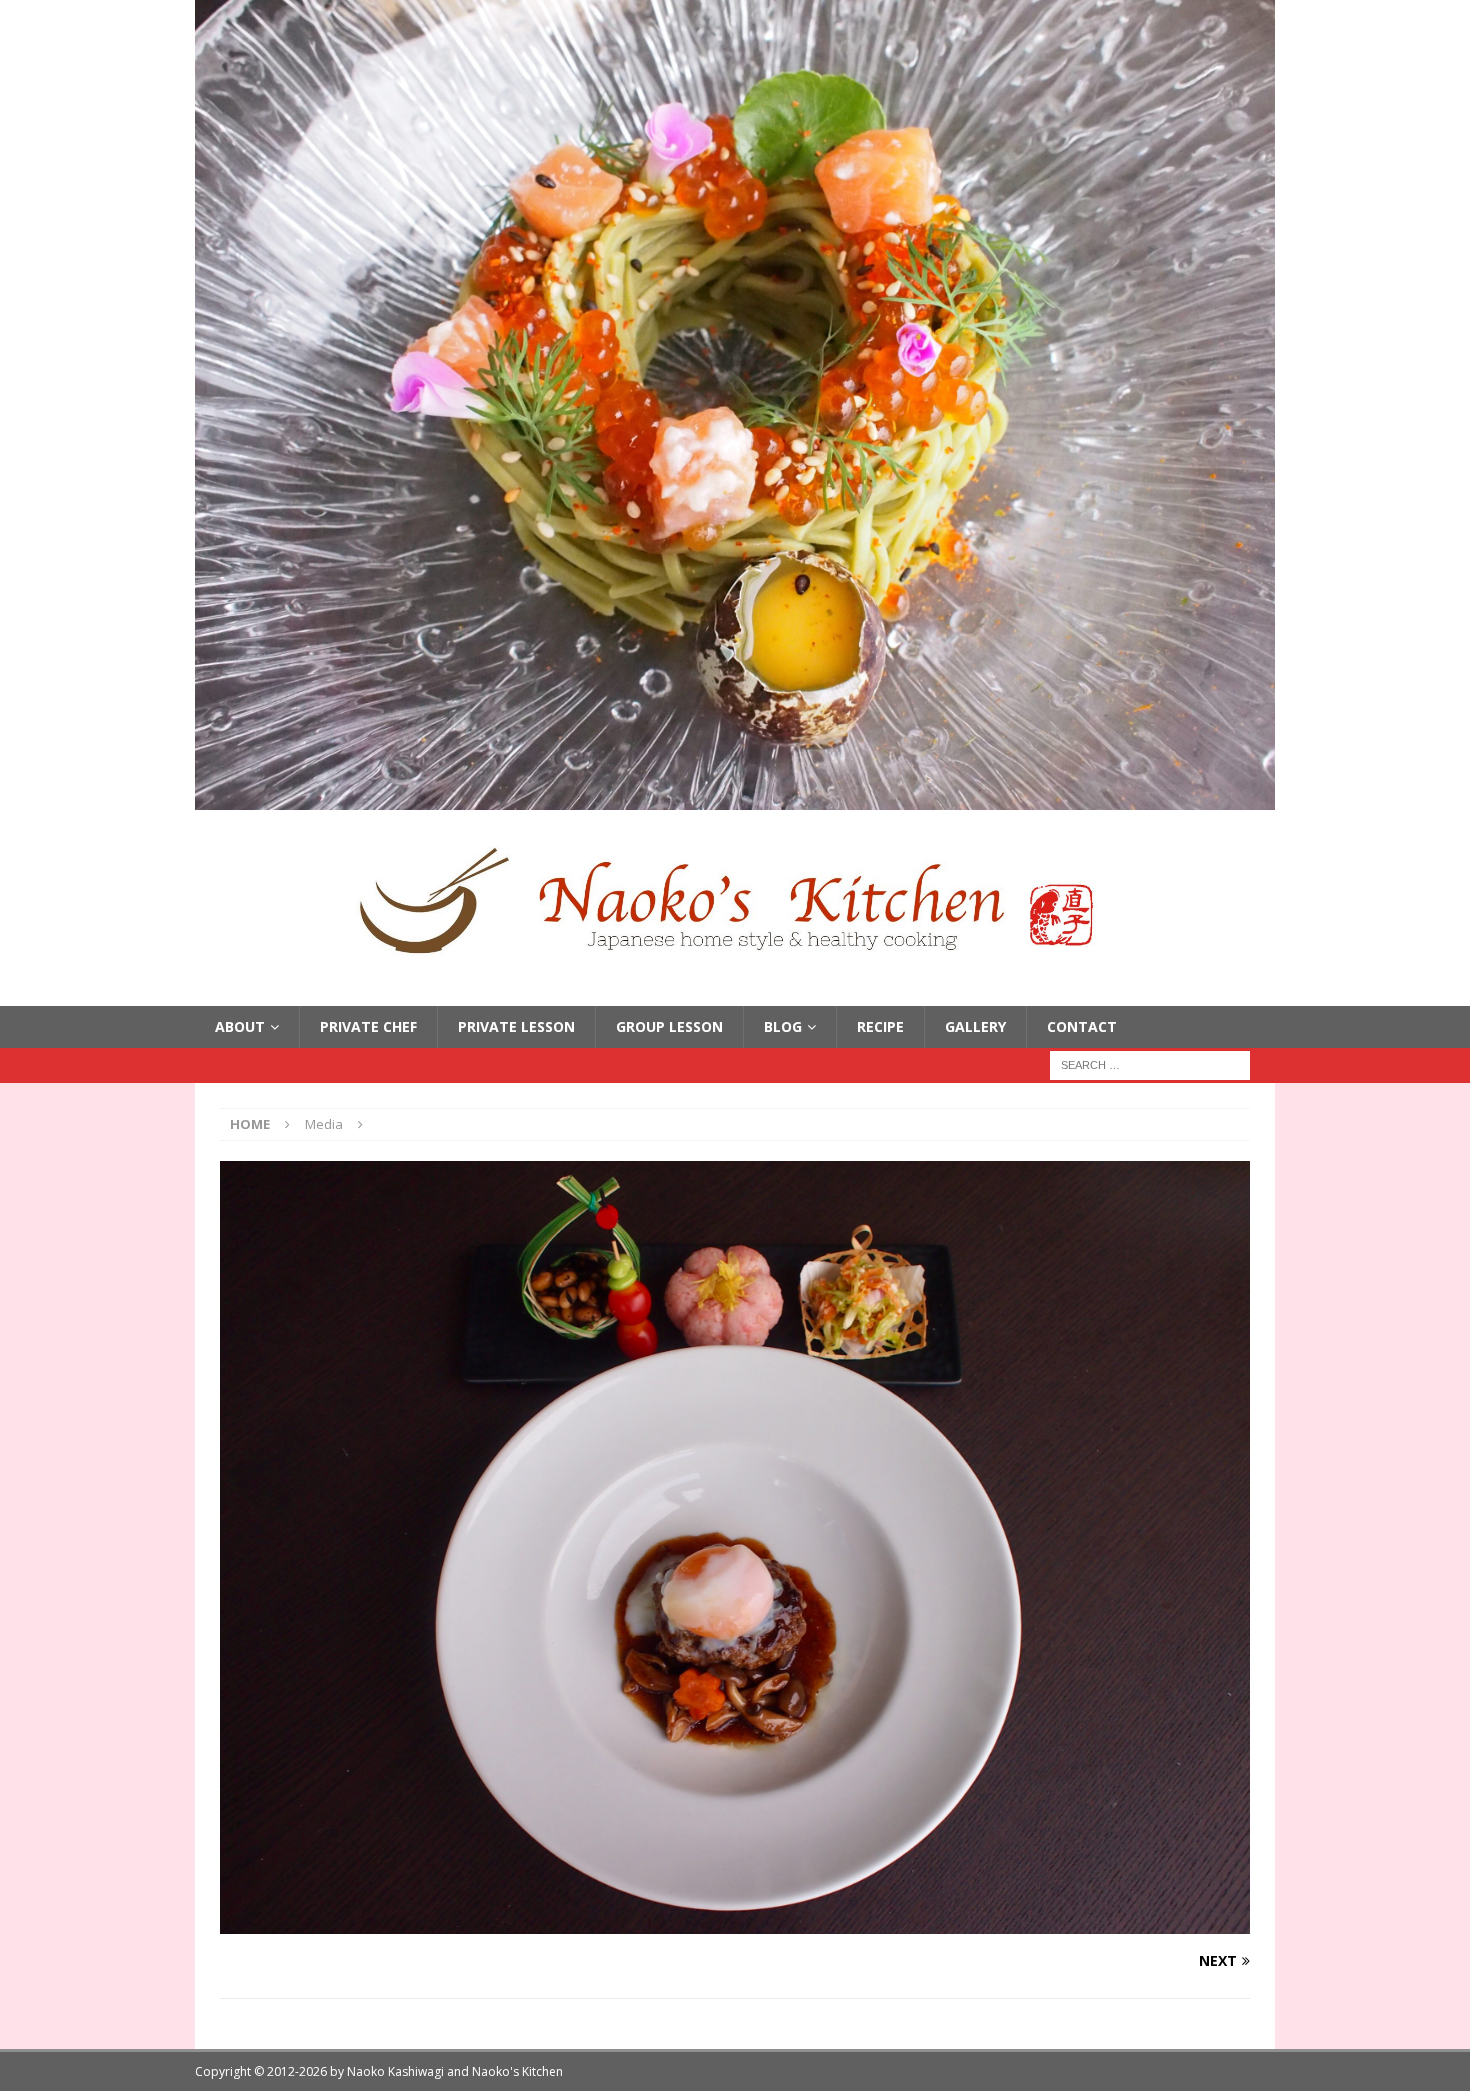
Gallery (975, 1026)
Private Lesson (516, 1026)
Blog (783, 1026)
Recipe (880, 1026)
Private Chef (368, 1026)
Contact (1082, 1026)
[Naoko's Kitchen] (735, 798)
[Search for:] (1150, 1064)
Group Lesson (669, 1026)
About (240, 1026)
